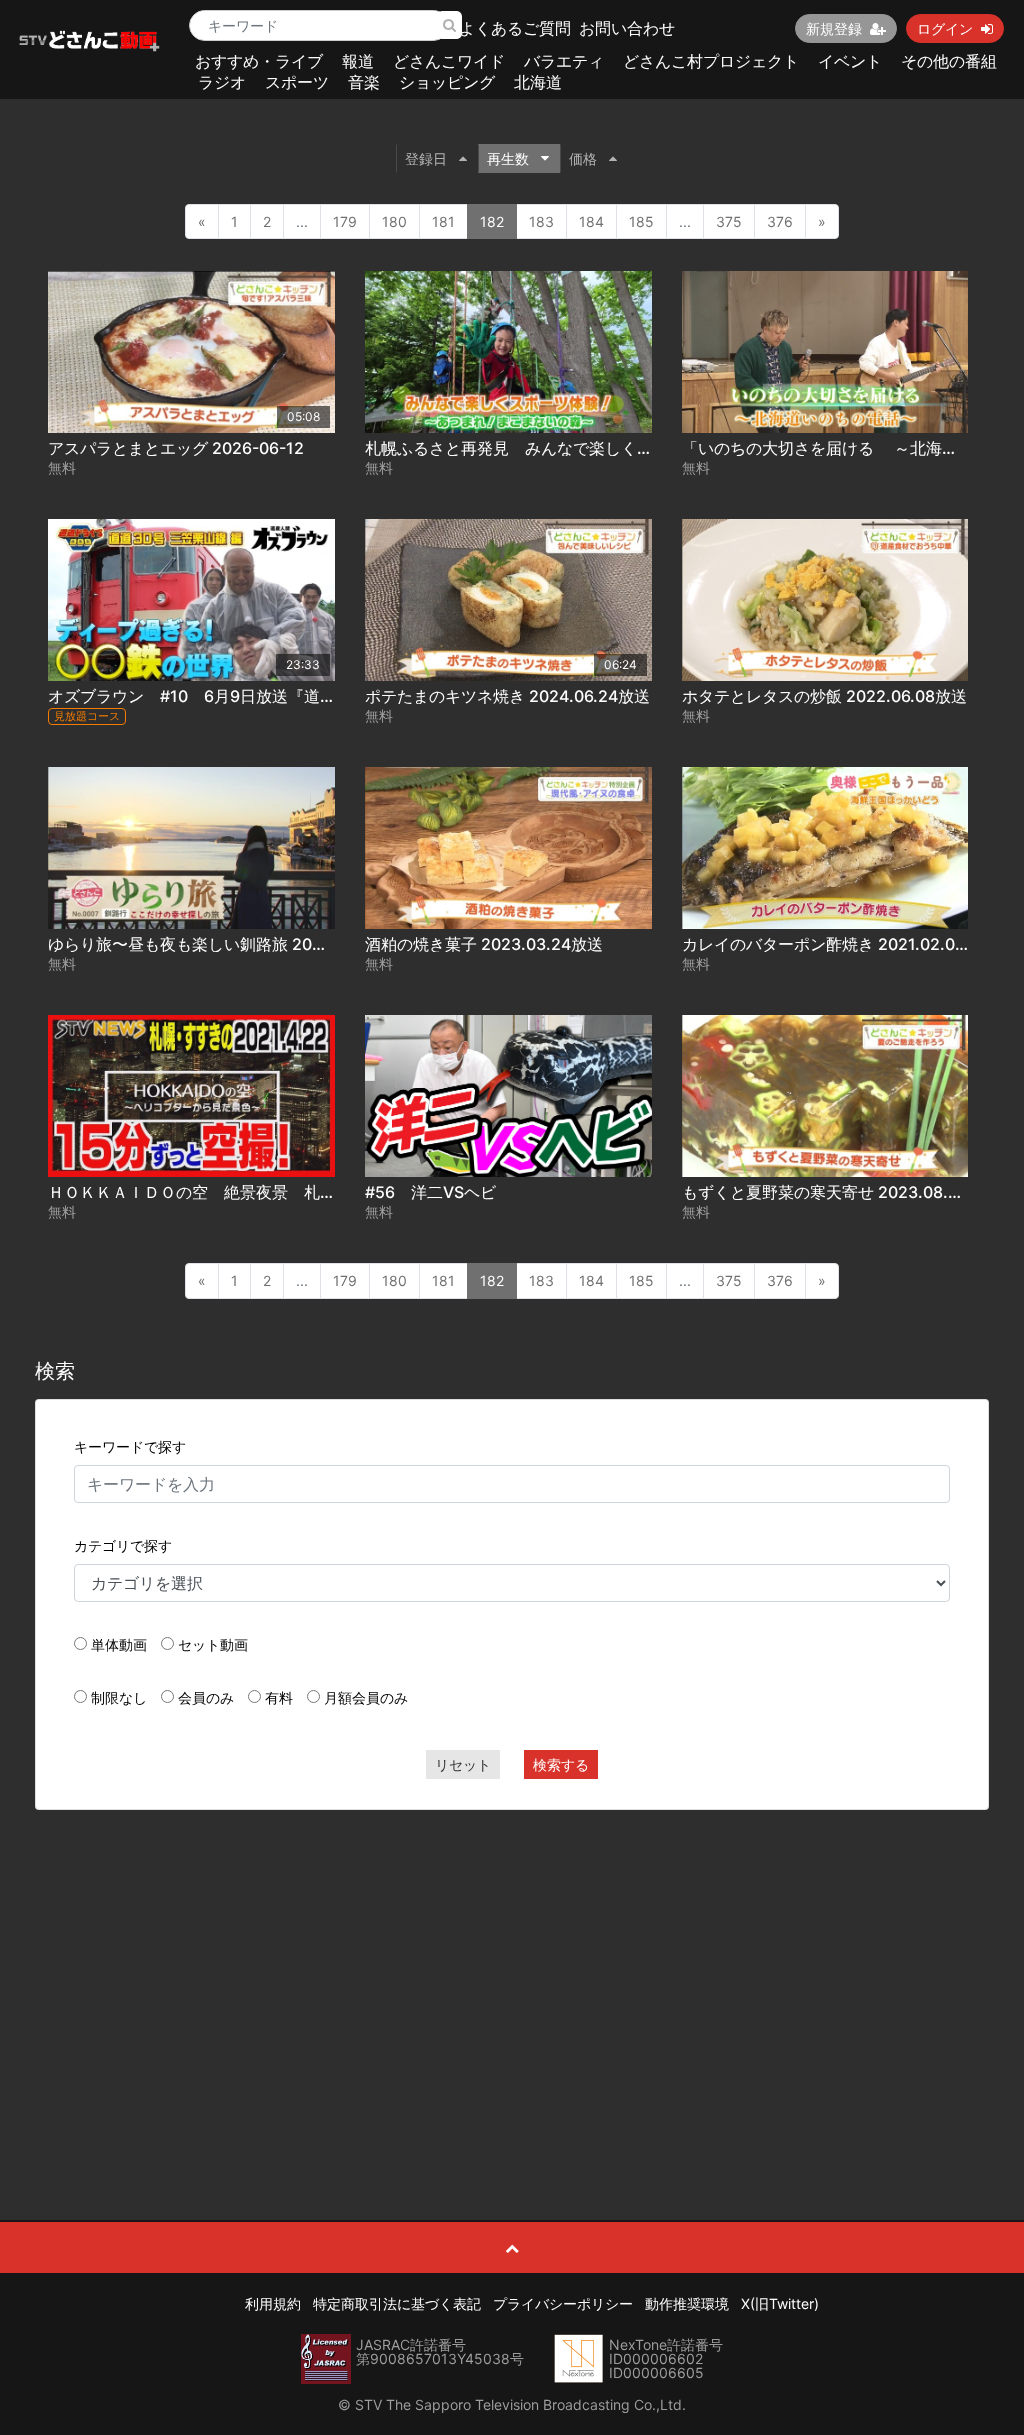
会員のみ (206, 1697)
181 (443, 221)
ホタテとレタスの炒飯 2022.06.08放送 (824, 696)
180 (394, 221)
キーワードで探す (130, 1446)
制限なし (119, 1697)
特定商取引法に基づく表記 (397, 2303)
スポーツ (297, 82)
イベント (850, 61)
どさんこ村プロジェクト (711, 61)
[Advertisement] (512, 1970)
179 (345, 221)
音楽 (364, 82)
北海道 (538, 82)
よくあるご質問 (515, 28)
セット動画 (213, 1644)
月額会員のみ (366, 1697)
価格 (583, 158)
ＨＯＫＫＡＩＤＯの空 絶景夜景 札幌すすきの (224, 1192)
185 (641, 221)
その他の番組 (949, 61)
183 (541, 221)
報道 (358, 61)
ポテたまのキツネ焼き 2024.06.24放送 (507, 696)
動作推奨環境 (687, 2303)
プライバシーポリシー (563, 2303)
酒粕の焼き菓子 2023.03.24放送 (484, 944)
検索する (561, 1764)
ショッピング (447, 82)
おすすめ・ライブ (259, 61)
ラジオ (222, 82)
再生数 (508, 158)
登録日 (426, 158)
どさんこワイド (449, 61)
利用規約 (273, 2303)
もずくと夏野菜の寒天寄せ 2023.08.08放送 (841, 1192)
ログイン (945, 28)
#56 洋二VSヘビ (430, 1192)
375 (729, 221)
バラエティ (564, 61)
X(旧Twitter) (780, 2303)
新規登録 (834, 28)
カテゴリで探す (123, 1545)
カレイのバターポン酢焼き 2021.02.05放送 (839, 944)
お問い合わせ (627, 28)
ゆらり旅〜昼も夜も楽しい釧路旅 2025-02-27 (216, 944)
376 (780, 221)
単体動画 (119, 1644)
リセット (463, 1764)
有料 (279, 1697)
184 (591, 221)
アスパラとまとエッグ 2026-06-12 (176, 448)
